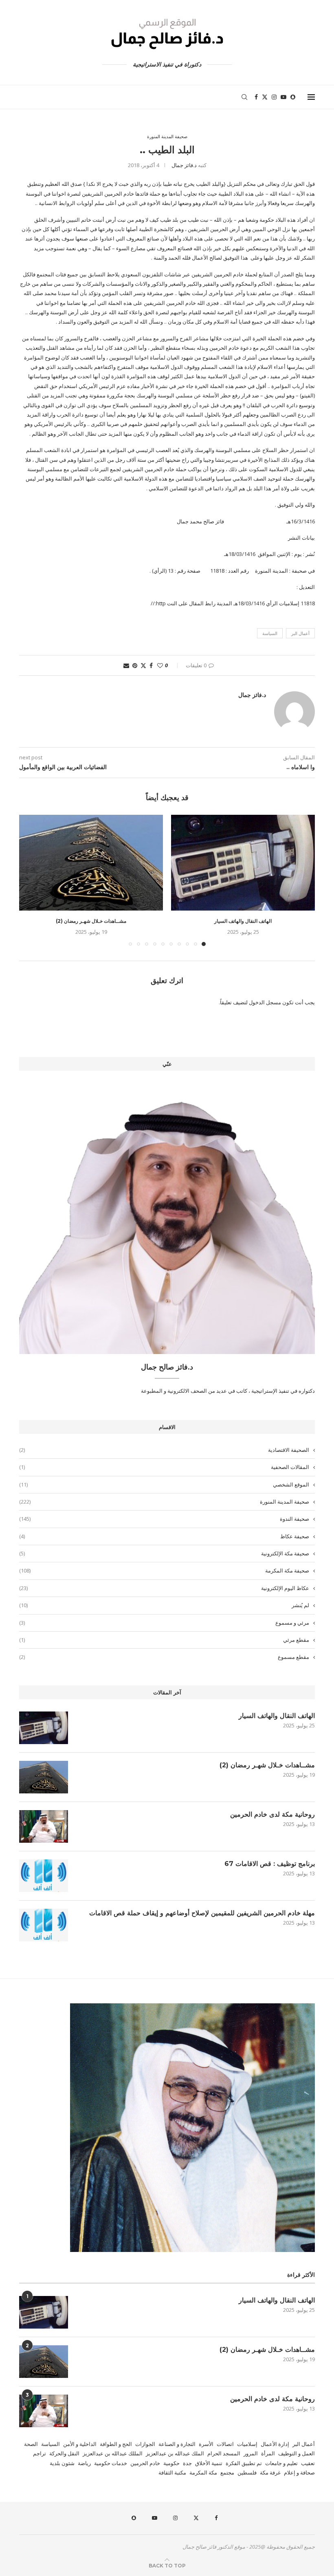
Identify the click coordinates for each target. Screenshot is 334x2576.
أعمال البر (300, 633)
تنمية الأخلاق (209, 2463)
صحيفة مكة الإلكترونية (164, 1553)
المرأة (268, 2453)
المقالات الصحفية (164, 1467)
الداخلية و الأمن (80, 2444)
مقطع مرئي (164, 1640)
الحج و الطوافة (116, 2444)
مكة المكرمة (203, 2472)
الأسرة (206, 2444)
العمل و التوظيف (297, 2453)
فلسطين (247, 2472)
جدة (187, 2463)
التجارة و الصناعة (177, 2444)
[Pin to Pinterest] (135, 665)
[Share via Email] (126, 665)
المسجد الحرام (224, 2453)
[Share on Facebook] (151, 665)
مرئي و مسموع (164, 1623)
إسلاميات (247, 2444)
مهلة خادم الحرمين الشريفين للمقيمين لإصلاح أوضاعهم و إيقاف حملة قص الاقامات (202, 1913)
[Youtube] (283, 97)
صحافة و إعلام (299, 2472)
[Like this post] (160, 665)
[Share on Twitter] (143, 665)
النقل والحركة (64, 2453)
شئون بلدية (62, 2463)
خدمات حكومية (111, 2463)
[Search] (244, 97)
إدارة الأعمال (275, 2444)
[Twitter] (265, 97)
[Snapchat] (293, 97)
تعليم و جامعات (281, 2463)
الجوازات (145, 2444)
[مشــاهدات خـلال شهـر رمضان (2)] (91, 863)
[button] (30, 880)
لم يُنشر (164, 1605)
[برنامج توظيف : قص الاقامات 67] (44, 1876)
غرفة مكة (270, 2472)
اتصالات (225, 2444)
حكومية (171, 2463)
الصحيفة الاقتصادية (164, 1450)
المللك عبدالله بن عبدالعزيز (113, 2453)
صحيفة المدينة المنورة (164, 1502)
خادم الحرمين (145, 2463)
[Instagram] (274, 97)
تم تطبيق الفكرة (244, 2463)
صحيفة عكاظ (164, 1536)
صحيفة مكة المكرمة (164, 1570)
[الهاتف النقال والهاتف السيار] (243, 863)
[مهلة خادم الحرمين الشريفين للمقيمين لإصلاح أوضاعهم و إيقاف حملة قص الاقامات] (44, 1925)
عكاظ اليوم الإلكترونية (164, 1588)
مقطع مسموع (164, 1657)
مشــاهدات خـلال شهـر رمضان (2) (91, 921)
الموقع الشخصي (164, 1484)
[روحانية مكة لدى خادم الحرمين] (44, 1826)
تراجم (40, 2453)
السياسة (270, 633)
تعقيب (308, 2463)
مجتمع (227, 2472)
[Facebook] (256, 97)
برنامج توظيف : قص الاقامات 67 (270, 1864)
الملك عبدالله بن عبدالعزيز (175, 2453)
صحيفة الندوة (164, 1519)
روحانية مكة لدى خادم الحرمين (272, 1814)
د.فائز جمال (184, 165)
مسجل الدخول (265, 1002)
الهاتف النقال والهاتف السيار (243, 921)
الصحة (31, 2444)
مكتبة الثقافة (172, 2472)
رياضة (84, 2463)
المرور (251, 2453)
